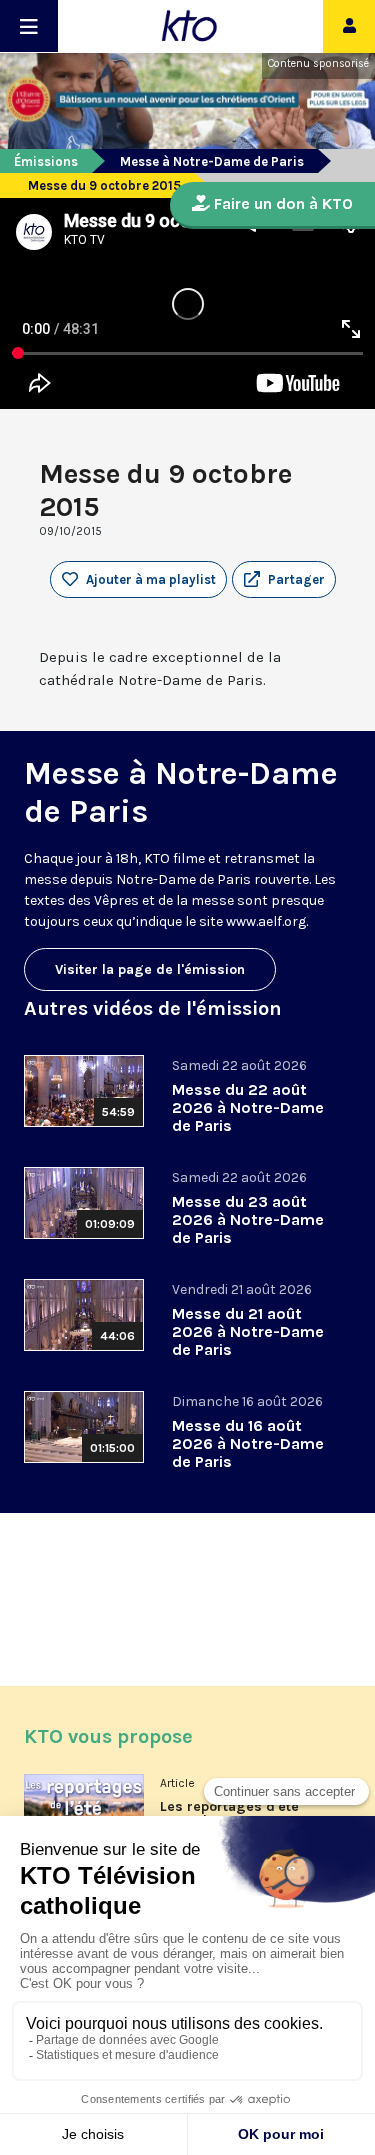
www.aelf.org (266, 921)
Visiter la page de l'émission (150, 969)
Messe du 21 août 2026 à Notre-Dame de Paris (248, 1331)
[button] (284, 580)
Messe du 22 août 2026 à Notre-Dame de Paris (248, 1107)
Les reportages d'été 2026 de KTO (229, 1814)
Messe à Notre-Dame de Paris (212, 161)
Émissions (46, 161)
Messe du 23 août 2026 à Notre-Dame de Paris (248, 1219)
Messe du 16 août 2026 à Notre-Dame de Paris (248, 1443)
